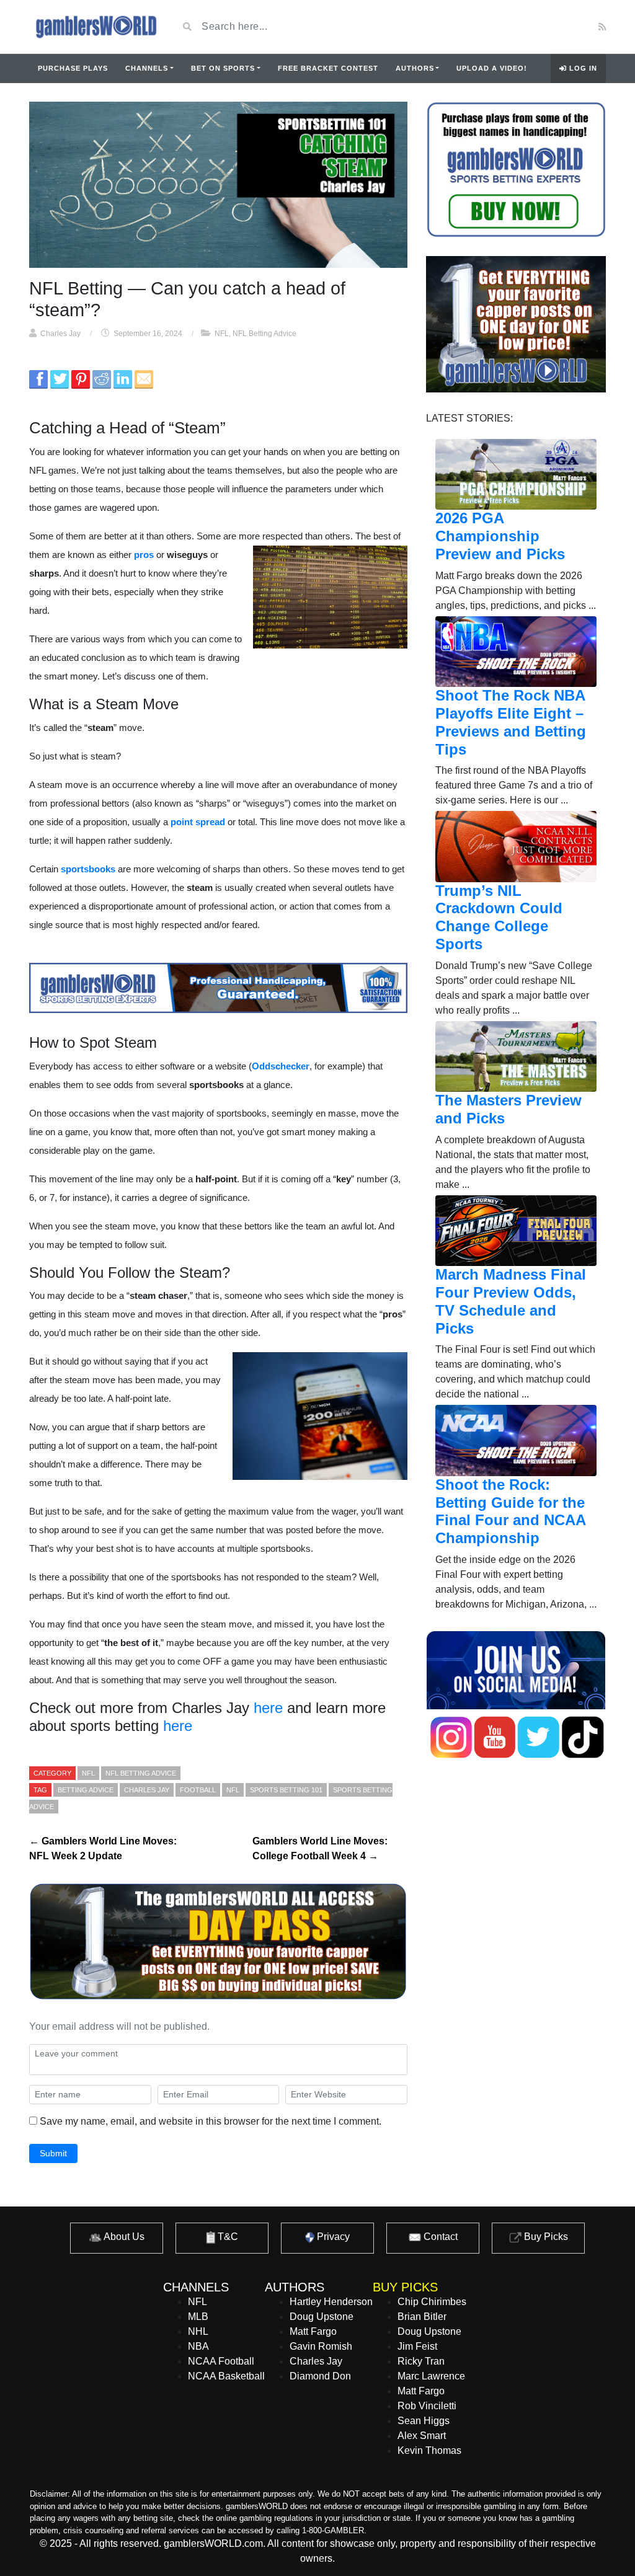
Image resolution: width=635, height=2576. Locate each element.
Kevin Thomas (429, 2450)
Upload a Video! (492, 68)
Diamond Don (320, 2376)
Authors (415, 68)
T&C (227, 2237)
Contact (439, 2237)
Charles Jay (60, 334)
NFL (222, 334)
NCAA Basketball (226, 2376)
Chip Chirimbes (432, 2302)
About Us (123, 2237)
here (268, 1708)
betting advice (86, 1790)
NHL (198, 2331)
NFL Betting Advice (264, 334)
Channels (147, 68)
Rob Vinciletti (427, 2406)
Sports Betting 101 (286, 1790)
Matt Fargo (313, 2331)
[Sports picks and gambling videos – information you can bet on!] (94, 27)
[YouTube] (527, 27)
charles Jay (147, 1790)
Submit (53, 2153)
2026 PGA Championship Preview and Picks (500, 536)
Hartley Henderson (331, 2302)
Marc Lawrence (431, 2376)
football (198, 1790)
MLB (198, 2317)
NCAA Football (221, 2361)
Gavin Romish (321, 2346)
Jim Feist (417, 2346)
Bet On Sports (223, 68)
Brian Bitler (422, 2317)
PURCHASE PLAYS (73, 68)
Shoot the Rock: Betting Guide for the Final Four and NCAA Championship (510, 1511)
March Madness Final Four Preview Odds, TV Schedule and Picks (511, 1301)
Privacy (332, 2237)
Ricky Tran (421, 2361)
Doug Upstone (322, 2317)
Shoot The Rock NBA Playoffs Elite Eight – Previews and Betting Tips (511, 722)
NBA (198, 2346)
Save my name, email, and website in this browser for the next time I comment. (211, 2121)
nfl (233, 1790)
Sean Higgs (424, 2421)
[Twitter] (546, 27)
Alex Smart (422, 2436)
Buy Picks (545, 2237)
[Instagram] (562, 27)
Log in (582, 68)
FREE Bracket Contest (328, 68)
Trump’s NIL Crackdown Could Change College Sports (499, 917)
